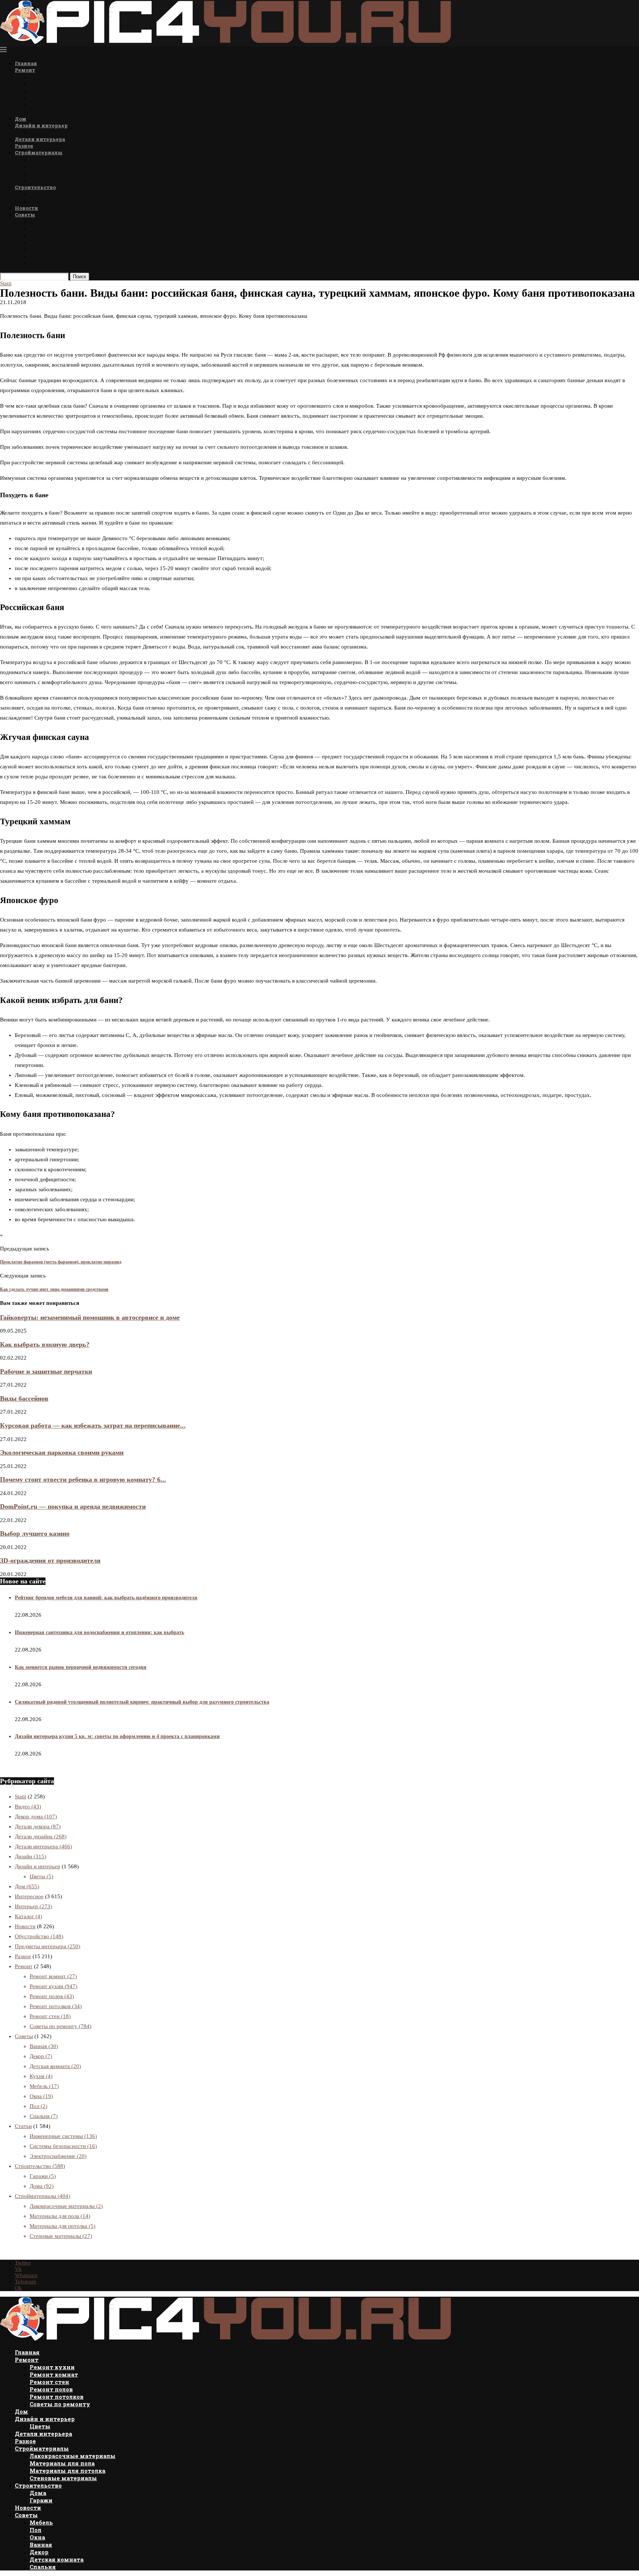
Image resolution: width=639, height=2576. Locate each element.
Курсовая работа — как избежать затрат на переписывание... (93, 1425)
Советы (25, 215)
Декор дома (36, 1816)
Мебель (40, 221)
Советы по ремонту (58, 112)
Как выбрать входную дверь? (45, 1344)
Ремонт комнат (52, 84)
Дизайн (31, 1856)
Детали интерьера (40, 139)
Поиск (80, 277)
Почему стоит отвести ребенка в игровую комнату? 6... (83, 1479)
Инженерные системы (63, 2136)
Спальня (42, 264)
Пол (35, 228)
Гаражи (40, 201)
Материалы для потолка (65, 173)
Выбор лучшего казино (35, 1533)
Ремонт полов (50, 98)
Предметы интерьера (48, 1946)
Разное (24, 146)
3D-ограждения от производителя (50, 1560)
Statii (21, 1797)
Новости (26, 208)
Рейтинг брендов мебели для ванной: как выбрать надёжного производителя (106, 1598)
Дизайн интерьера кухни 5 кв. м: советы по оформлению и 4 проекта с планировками (117, 1736)
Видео (28, 1806)
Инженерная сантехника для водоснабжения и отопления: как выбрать (99, 1632)
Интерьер (33, 1906)
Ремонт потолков (55, 105)
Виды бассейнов (24, 1398)
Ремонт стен (48, 91)
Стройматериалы (39, 152)
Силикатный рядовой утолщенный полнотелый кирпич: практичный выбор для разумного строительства (142, 1702)
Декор (38, 250)
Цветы (39, 132)
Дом (21, 119)
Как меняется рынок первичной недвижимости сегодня (81, 1667)
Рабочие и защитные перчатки (46, 1371)
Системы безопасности (63, 2146)
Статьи (23, 2126)
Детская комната (55, 257)
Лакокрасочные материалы (70, 159)
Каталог (28, 1916)
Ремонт (25, 70)
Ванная (40, 243)
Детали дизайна (41, 1836)
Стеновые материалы (61, 180)
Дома (37, 194)
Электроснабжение (58, 2156)
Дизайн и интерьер (41, 125)
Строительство (35, 187)
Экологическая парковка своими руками (62, 1452)
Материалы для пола (60, 166)
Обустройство (39, 1936)
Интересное (29, 1896)
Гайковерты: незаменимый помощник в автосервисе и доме (90, 1317)
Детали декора (38, 1826)
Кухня (41, 2076)
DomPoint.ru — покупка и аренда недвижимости (73, 1506)
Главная (26, 63)
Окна (37, 235)
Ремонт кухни (51, 77)
